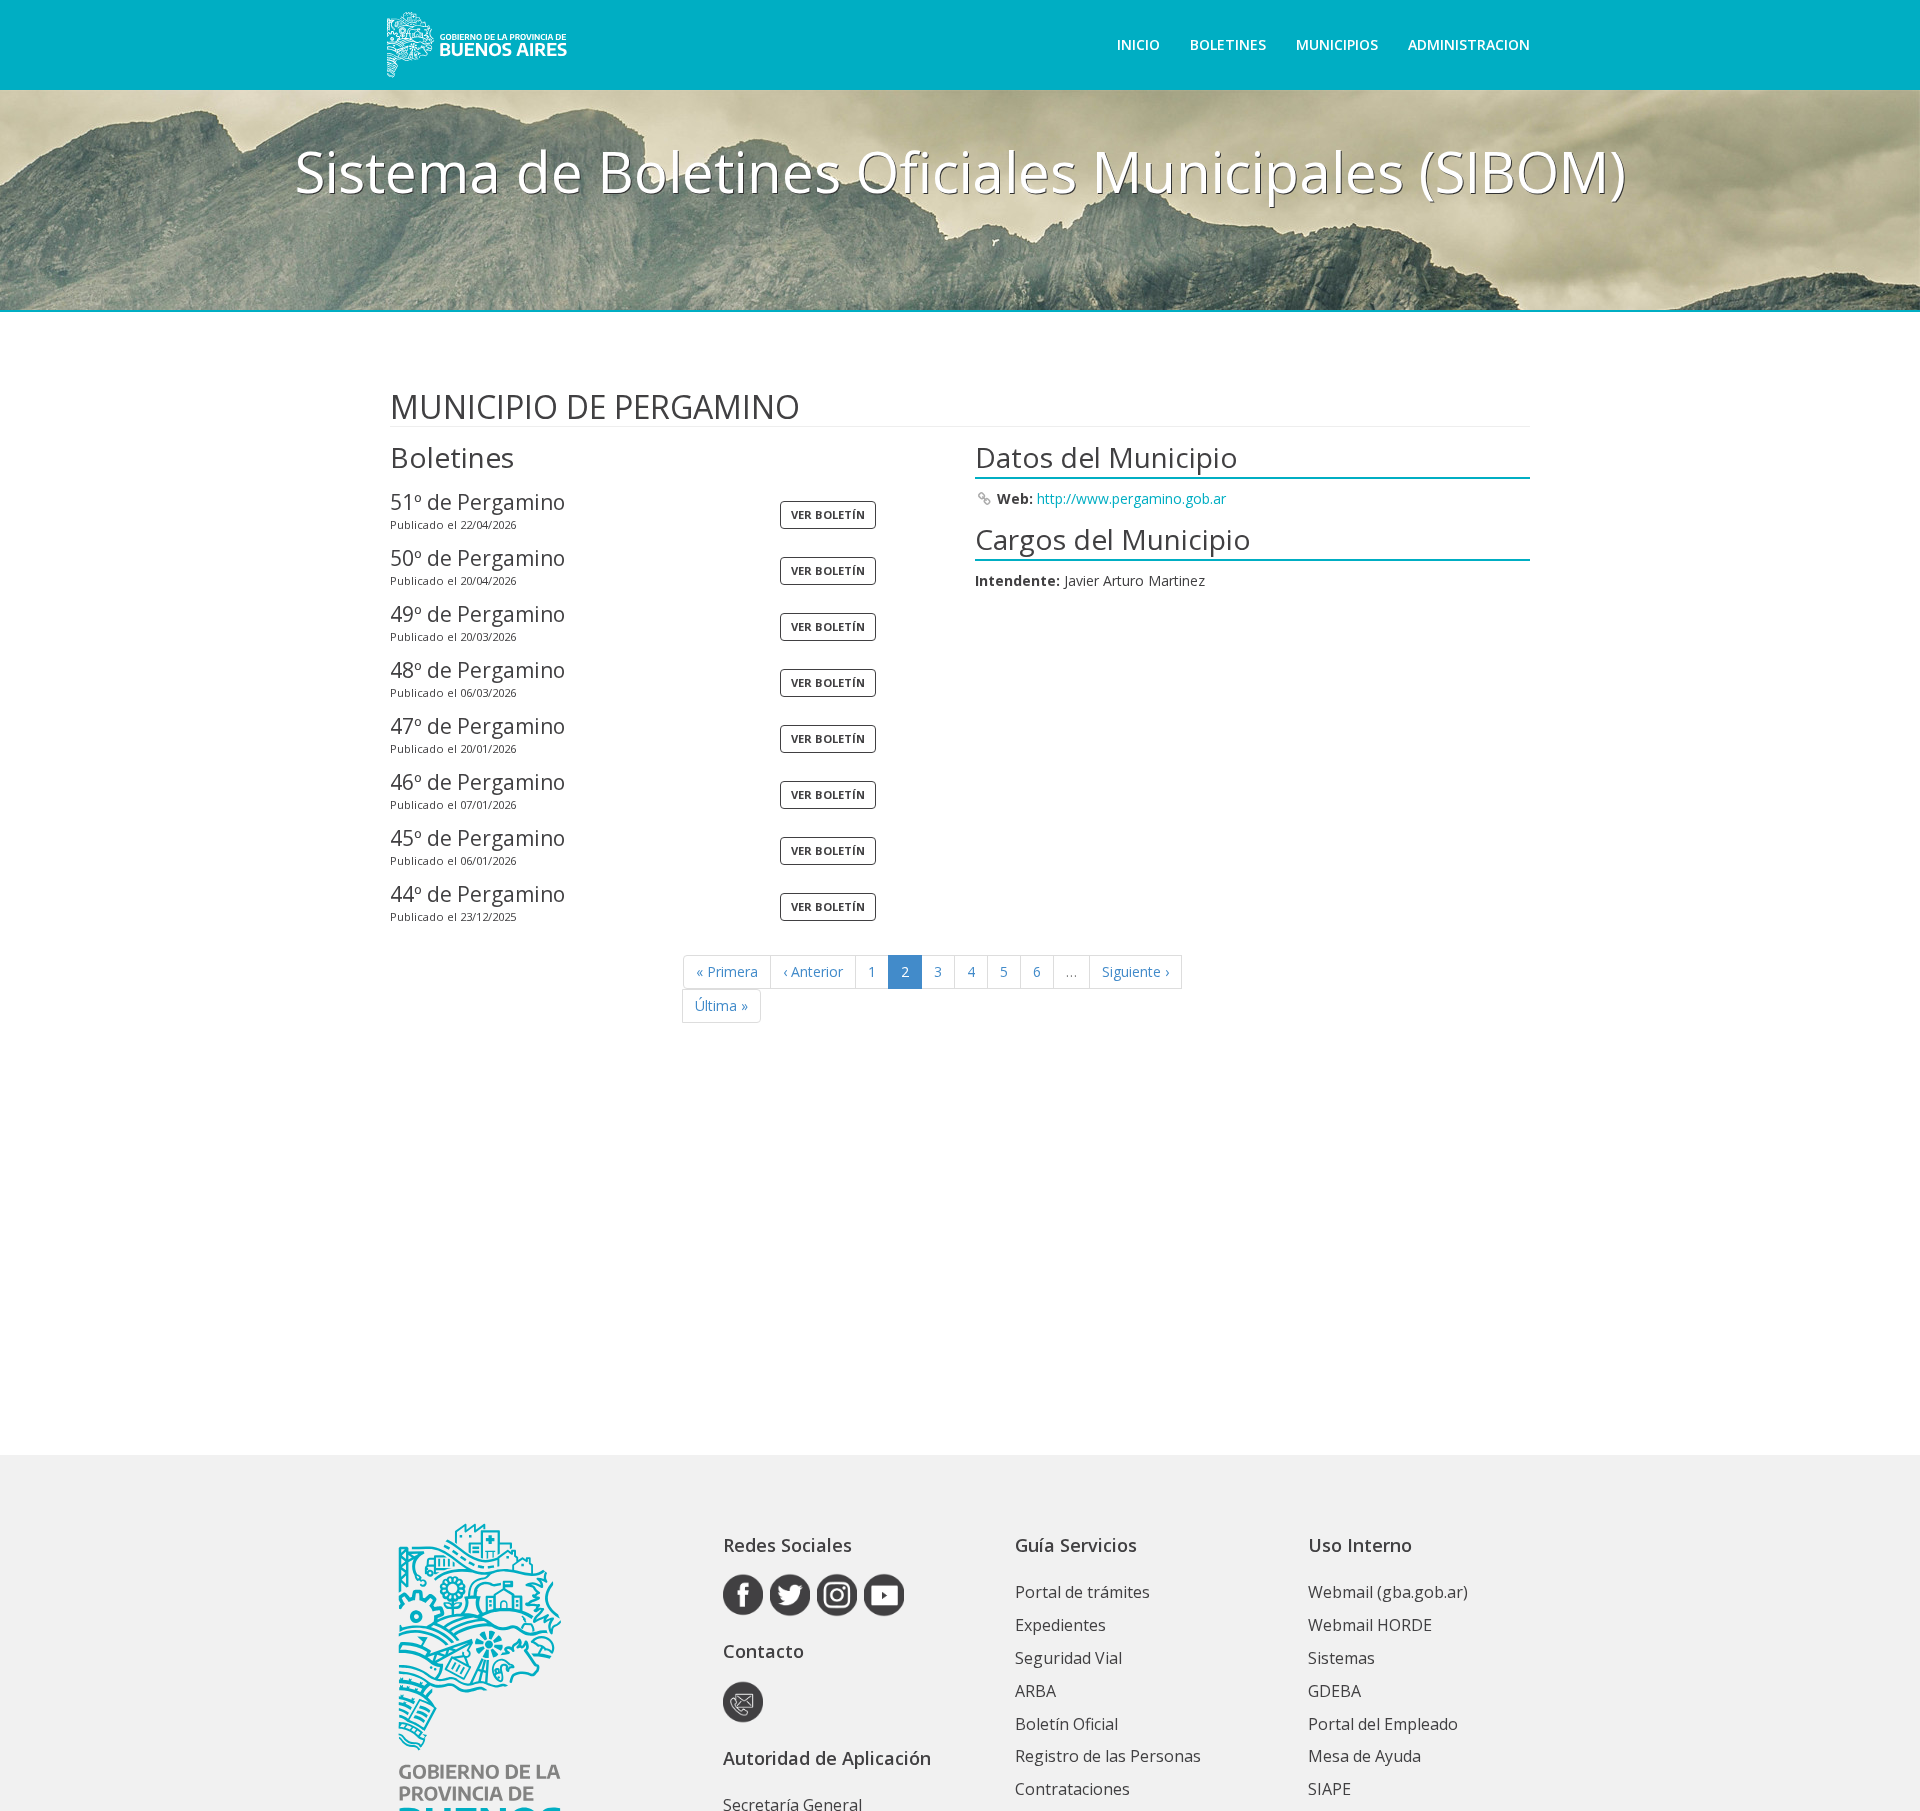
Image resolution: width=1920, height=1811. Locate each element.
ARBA (1035, 1691)
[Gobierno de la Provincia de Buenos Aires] (476, 45)
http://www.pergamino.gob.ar (1131, 498)
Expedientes (1060, 1625)
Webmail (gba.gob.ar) (1388, 1592)
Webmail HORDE (1370, 1625)
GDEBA (1334, 1691)
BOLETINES (1228, 44)
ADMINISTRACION (1469, 44)
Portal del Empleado (1383, 1724)
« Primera (727, 971)
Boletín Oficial (1066, 1724)
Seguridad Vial (1068, 1658)
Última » (721, 1005)
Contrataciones (1072, 1789)
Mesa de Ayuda (1364, 1756)
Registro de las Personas (1108, 1756)
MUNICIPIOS (1337, 44)
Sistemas (1341, 1658)
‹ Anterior (813, 971)
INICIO (1138, 44)
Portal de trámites (1082, 1592)
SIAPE (1329, 1789)
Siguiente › (1135, 971)
